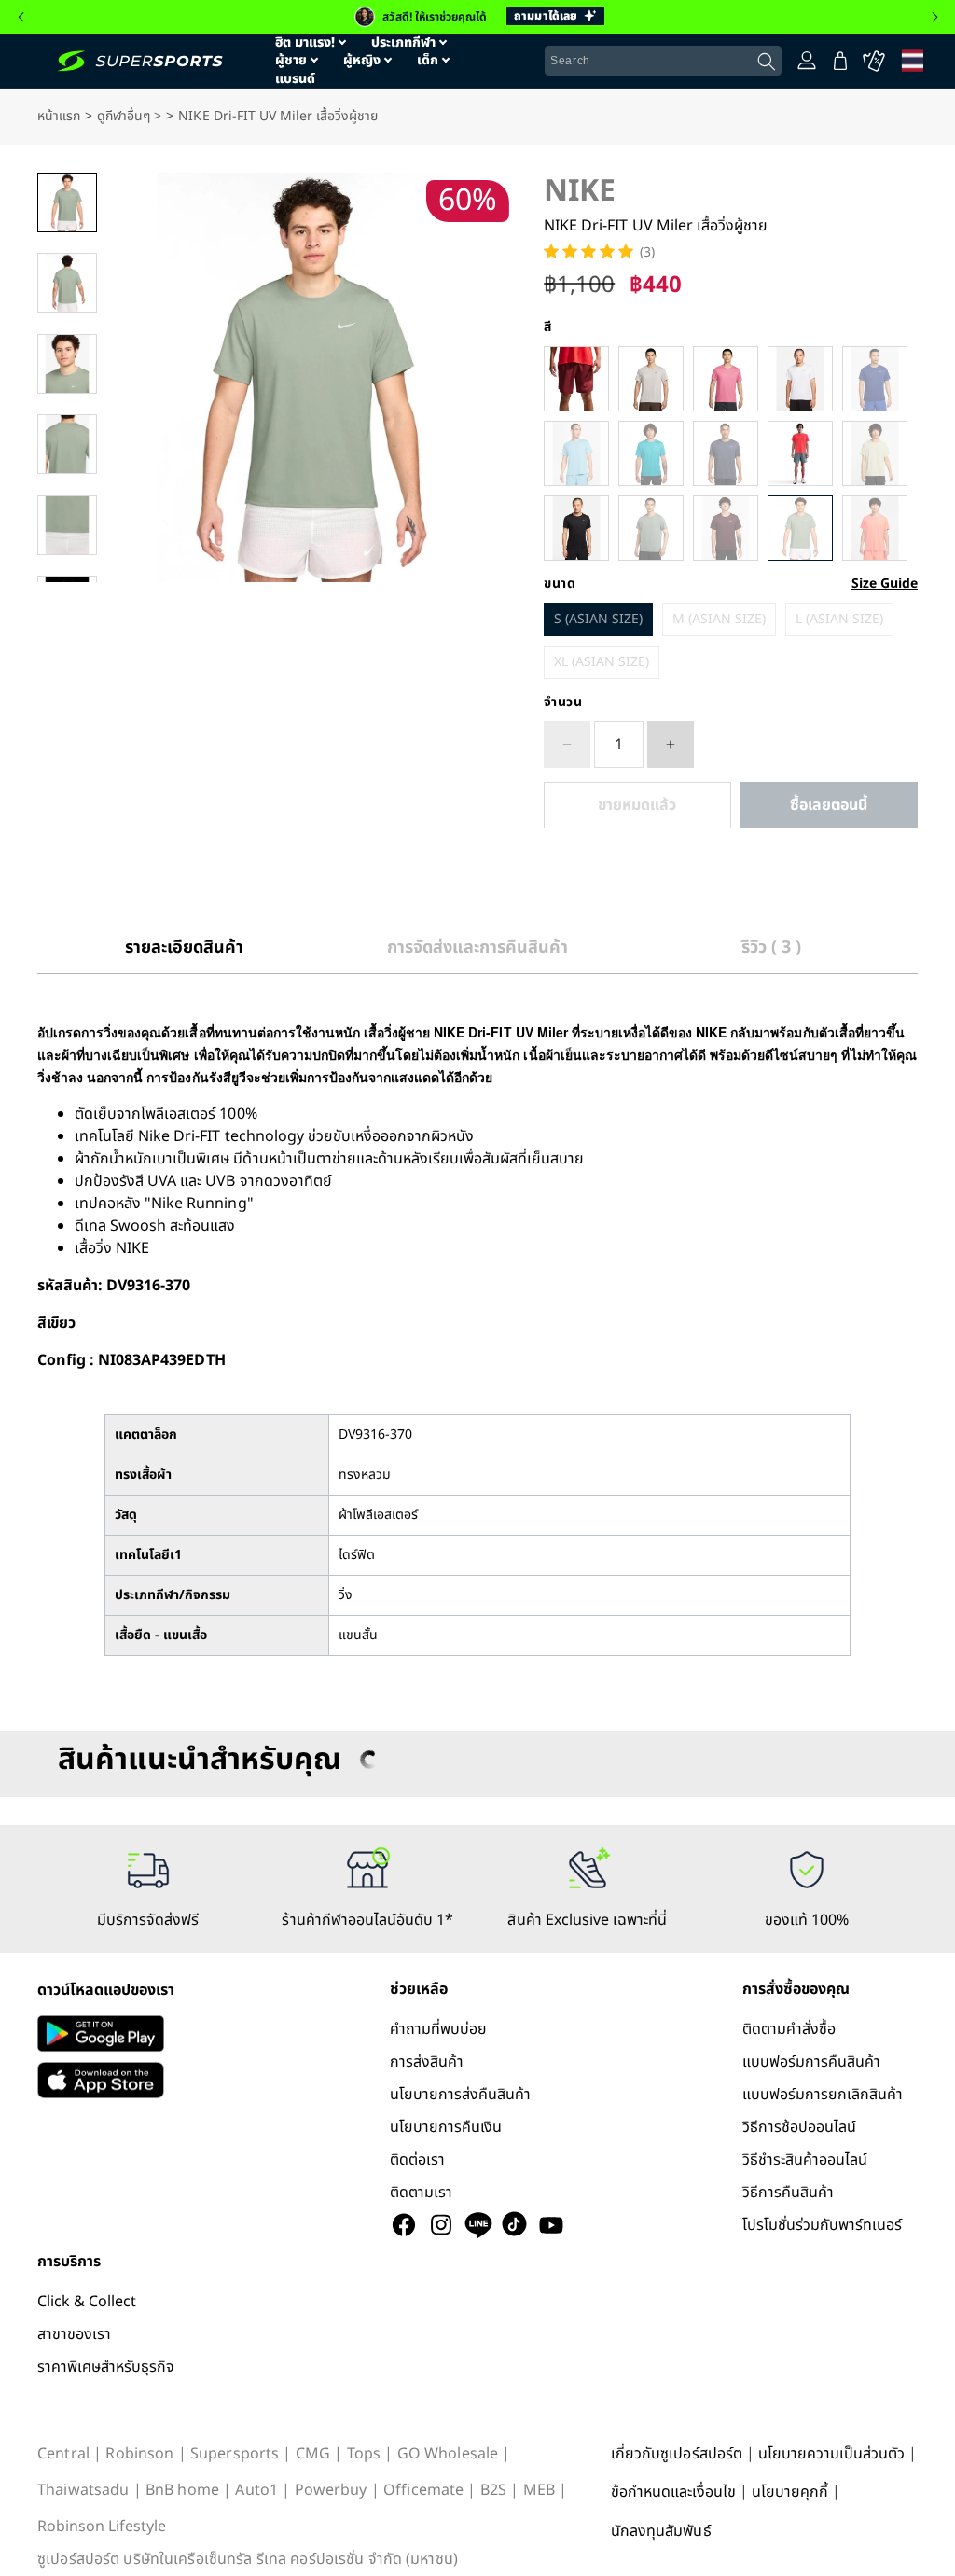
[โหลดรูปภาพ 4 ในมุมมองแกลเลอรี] (67, 444)
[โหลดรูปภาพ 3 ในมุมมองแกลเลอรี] (67, 364)
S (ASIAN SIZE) (598, 619)
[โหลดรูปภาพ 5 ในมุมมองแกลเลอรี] (67, 525)
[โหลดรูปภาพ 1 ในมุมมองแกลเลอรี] (67, 202)
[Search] (767, 62)
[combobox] (663, 61)
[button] (21, 17)
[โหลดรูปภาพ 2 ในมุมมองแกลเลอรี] (67, 283)
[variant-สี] (576, 379)
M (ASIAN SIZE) (719, 619)
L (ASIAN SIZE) (839, 619)
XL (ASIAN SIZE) (602, 662)
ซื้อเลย (829, 805)
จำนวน (563, 703)
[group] (477, 17)
